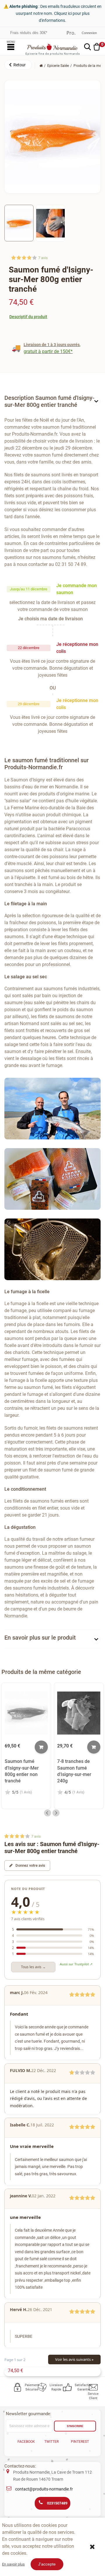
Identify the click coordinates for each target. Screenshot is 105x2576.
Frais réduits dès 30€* (29, 33)
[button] (18, 65)
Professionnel (71, 33)
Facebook (26, 2442)
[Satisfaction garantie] (68, 2387)
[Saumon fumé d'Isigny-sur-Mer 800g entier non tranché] (26, 1713)
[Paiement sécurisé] (18, 2387)
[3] (24, 258)
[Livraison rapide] (43, 2387)
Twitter (51, 2442)
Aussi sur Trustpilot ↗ (76, 1964)
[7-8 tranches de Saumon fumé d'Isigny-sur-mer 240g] (79, 1713)
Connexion (89, 33)
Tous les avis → (33, 1967)
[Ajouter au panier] (41, 1747)
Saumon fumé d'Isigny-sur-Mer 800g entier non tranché (22, 1771)
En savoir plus (13, 2564)
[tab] (52, 403)
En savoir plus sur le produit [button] (40, 1638)
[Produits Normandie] (52, 47)
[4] (29, 258)
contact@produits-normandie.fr (44, 2489)
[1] (14, 258)
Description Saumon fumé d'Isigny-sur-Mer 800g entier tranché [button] (49, 401)
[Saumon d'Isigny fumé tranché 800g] (19, 223)
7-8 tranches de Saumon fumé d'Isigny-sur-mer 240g (74, 1771)
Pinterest (80, 2442)
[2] (19, 258)
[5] (35, 258)
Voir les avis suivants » (74, 2359)
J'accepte (47, 2564)
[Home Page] (41, 66)
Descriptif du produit (28, 317)
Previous (48, 1813)
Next (56, 1813)
